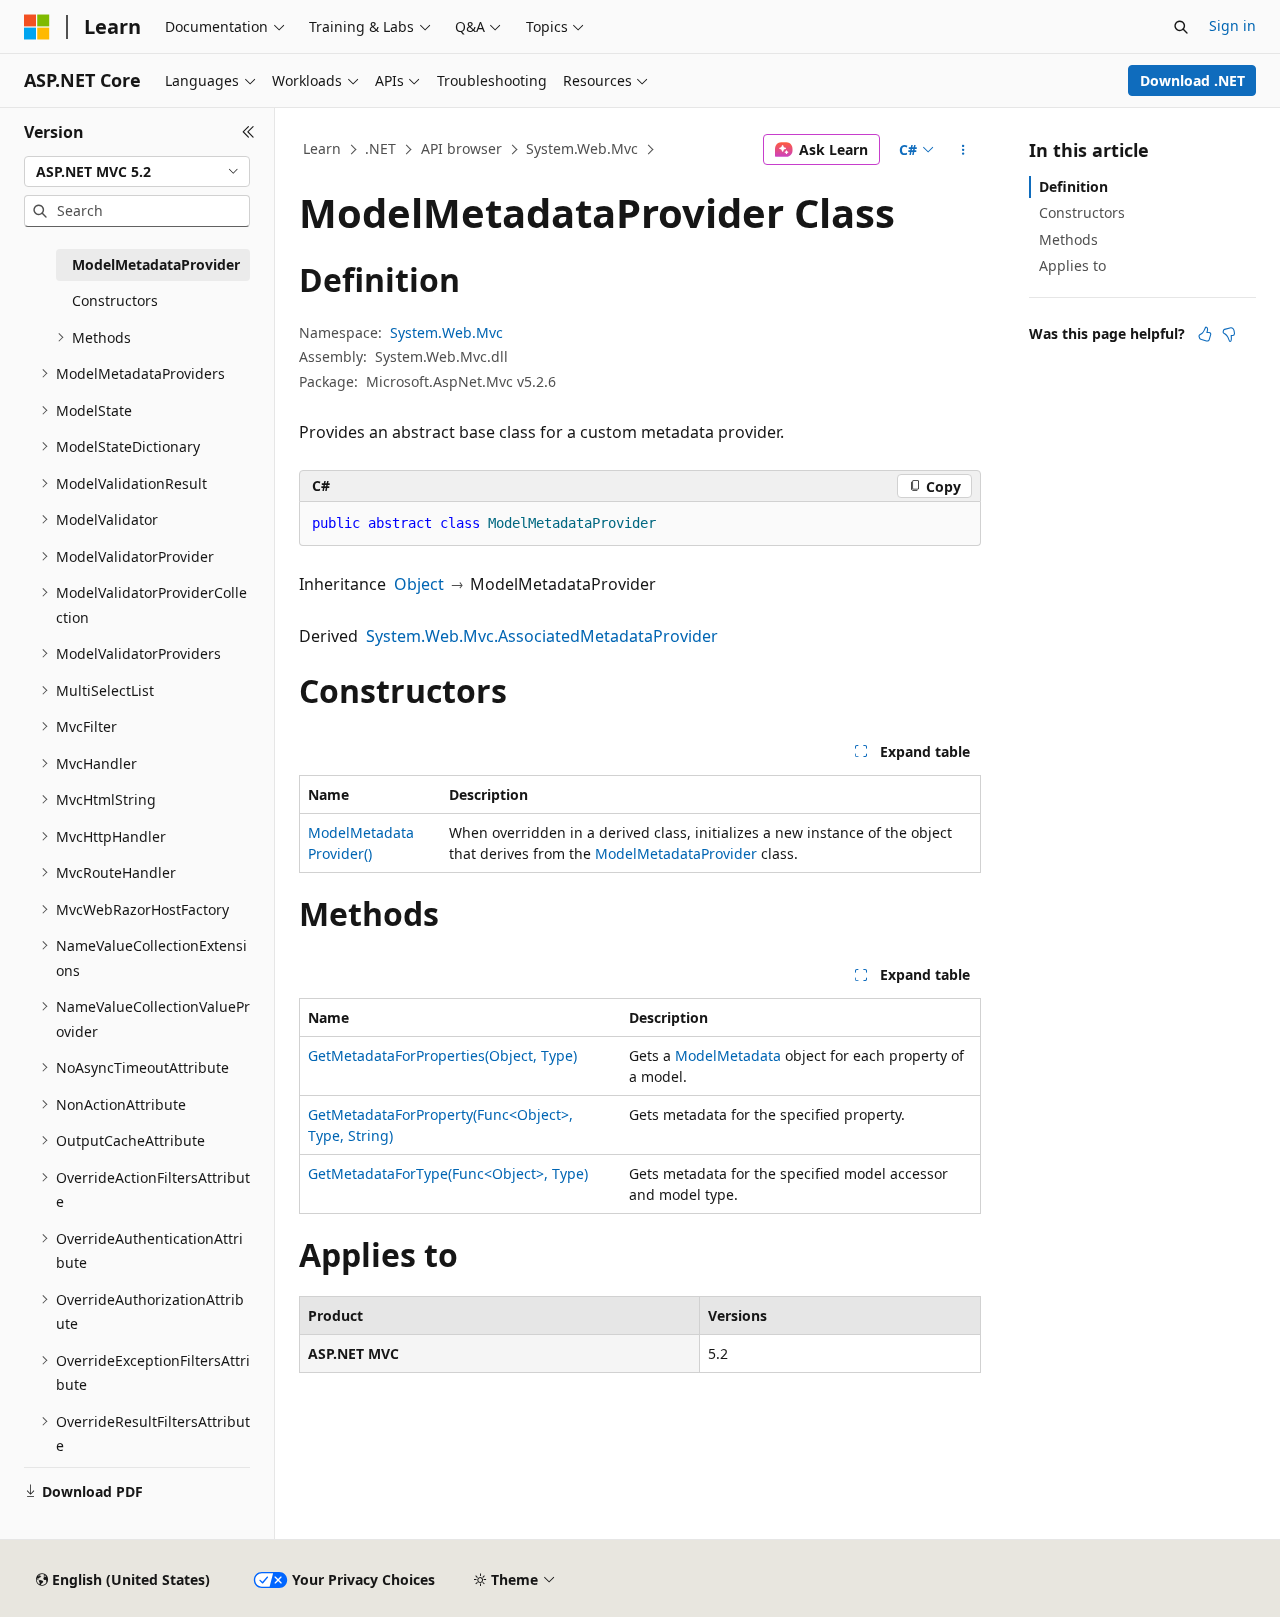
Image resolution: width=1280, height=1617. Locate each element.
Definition (1073, 186)
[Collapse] (248, 132)
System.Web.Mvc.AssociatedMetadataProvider (542, 636)
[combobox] (137, 172)
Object (419, 584)
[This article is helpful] (1205, 334)
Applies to (1072, 265)
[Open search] (1181, 27)
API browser (461, 148)
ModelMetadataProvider (676, 853)
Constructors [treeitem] (115, 300)
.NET (380, 148)
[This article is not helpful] (1229, 334)
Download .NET (1192, 80)
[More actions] (963, 150)
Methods (1068, 239)
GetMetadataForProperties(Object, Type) (442, 1055)
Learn (322, 148)
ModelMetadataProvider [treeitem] (156, 264)
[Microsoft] (37, 27)
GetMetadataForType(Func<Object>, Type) (448, 1173)
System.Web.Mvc (582, 148)
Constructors (1082, 212)
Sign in (1232, 25)
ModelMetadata (728, 1055)
